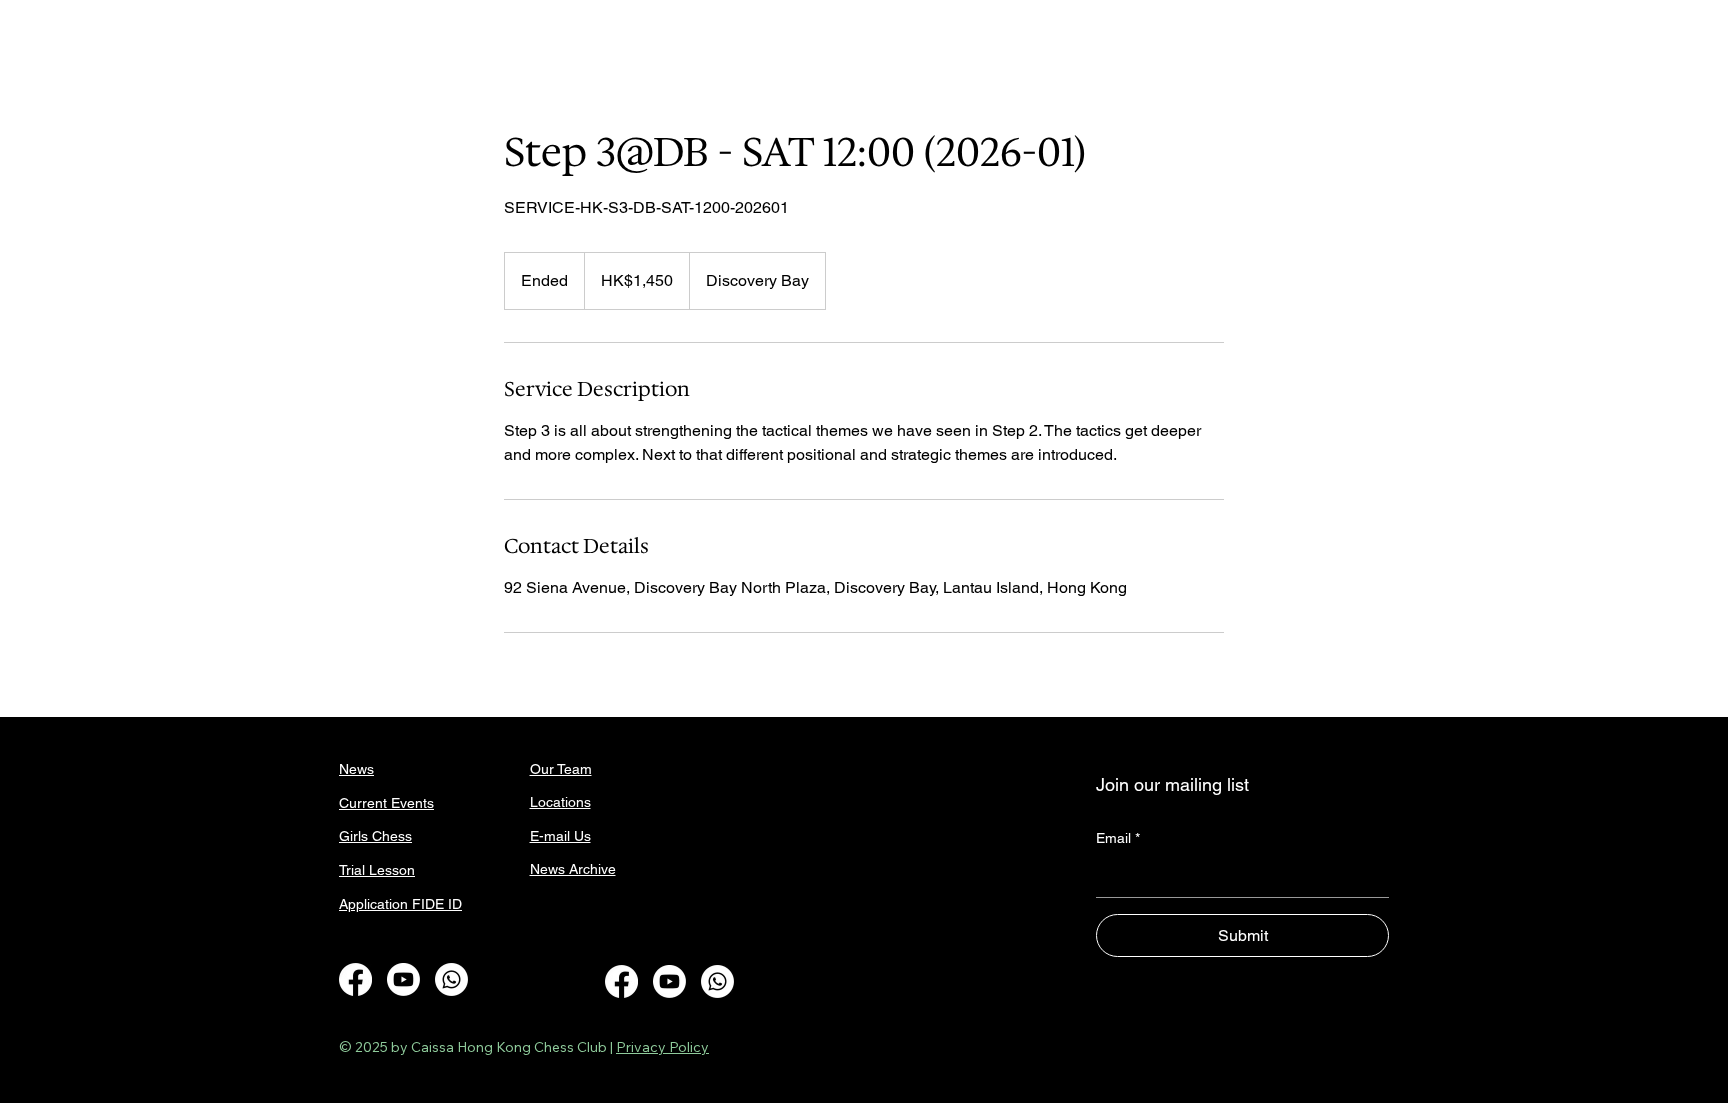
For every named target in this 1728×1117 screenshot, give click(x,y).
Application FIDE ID (400, 904)
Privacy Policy (662, 1047)
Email (1118, 838)
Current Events (386, 803)
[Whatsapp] (451, 979)
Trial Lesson (377, 870)
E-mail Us (560, 836)
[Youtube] (403, 979)
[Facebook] (355, 979)
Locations (560, 802)
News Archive (573, 869)
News (356, 769)
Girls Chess (375, 836)
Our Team (561, 769)
